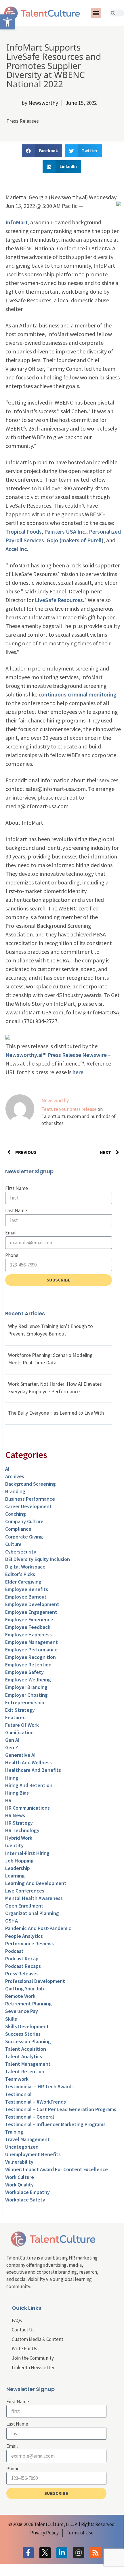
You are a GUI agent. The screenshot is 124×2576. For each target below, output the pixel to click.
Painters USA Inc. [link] (65, 531)
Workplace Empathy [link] (27, 2192)
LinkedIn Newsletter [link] (33, 2368)
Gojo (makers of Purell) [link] (75, 540)
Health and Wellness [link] (28, 1762)
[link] (7, 22)
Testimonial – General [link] (30, 2117)
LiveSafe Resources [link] (59, 600)
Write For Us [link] (24, 2348)
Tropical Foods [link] (24, 531)
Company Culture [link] (24, 1521)
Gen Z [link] (12, 1747)
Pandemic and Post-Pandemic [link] (38, 1928)
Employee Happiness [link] (28, 1635)
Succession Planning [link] (28, 2041)
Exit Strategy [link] (20, 1710)
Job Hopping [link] (19, 1861)
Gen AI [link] (12, 1740)
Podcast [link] (14, 1951)
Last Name (16, 1210)
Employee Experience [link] (29, 1619)
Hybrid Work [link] (19, 1838)
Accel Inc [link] (16, 549)
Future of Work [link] (22, 1725)
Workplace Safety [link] (25, 2200)
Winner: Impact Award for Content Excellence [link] (57, 2169)
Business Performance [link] (30, 1499)
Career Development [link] (28, 1506)
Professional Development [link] (35, 1981)
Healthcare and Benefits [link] (33, 1770)
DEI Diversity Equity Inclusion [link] (38, 1559)
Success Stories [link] (23, 2034)
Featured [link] (15, 1717)
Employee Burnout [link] (26, 1597)
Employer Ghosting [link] (26, 1695)
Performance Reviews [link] (29, 1943)
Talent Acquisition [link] (26, 2049)
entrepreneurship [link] (25, 1702)
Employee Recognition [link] (30, 1657)
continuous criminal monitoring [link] (78, 694)
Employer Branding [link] (26, 1687)
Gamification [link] (19, 1732)
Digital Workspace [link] (25, 1567)
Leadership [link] (18, 1868)
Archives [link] (15, 1476)
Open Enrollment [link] (24, 1906)
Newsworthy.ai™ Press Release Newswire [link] (56, 1055)
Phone (12, 1255)
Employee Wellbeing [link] (28, 1680)
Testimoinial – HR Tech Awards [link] (39, 2086)
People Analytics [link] (24, 1936)
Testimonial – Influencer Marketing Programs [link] (55, 2124)
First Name (17, 1188)
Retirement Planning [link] (28, 2004)
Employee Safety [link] (24, 1672)
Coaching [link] (16, 1514)
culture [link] (13, 1544)
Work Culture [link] (20, 2177)
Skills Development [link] (27, 2026)
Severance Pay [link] (22, 2011)
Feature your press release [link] (69, 1109)
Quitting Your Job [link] (25, 1989)
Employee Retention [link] (28, 1665)
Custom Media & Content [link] (38, 2339)
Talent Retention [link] (25, 2071)
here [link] (78, 1072)
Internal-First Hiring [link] (27, 1853)
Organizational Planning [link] (32, 1913)
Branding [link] (15, 1491)
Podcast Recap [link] (22, 1958)
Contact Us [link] (23, 2330)
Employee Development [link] (32, 1604)
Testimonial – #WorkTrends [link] (36, 2102)
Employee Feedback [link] (28, 1627)
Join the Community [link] (33, 2358)
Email (11, 1233)
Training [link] (14, 2132)
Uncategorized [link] (22, 2147)
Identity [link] (14, 1845)
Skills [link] (11, 2019)
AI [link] (7, 1469)
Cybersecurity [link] (21, 1552)
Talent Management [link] (28, 2064)
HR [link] (8, 1800)
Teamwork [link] (17, 2079)
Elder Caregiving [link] (23, 1582)
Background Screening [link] (30, 1484)
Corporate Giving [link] (24, 1537)
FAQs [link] (17, 2320)
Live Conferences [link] (25, 1891)
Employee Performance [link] (31, 1650)
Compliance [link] (18, 1529)
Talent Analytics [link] (24, 2056)
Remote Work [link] (20, 1996)
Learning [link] (15, 1876)
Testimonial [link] (18, 2094)
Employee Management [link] (32, 1642)
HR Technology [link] (22, 1830)
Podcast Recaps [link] (23, 1966)
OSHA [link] (12, 1921)
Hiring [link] (12, 1778)
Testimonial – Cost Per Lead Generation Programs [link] (61, 2109)
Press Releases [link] (23, 121)
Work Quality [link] (19, 2185)
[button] (96, 13)
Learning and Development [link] (36, 1883)
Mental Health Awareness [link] (34, 1898)
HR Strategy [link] (19, 1823)
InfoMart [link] (17, 222)
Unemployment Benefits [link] (33, 2154)
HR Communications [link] (27, 1808)
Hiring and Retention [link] (29, 1785)
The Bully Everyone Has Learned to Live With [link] (56, 1413)
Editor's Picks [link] (20, 1574)
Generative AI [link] (20, 1755)
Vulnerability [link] (19, 2162)
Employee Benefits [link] (27, 1589)
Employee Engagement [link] (31, 1612)
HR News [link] (15, 1815)
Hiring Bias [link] (17, 1793)
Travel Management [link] (27, 2139)
